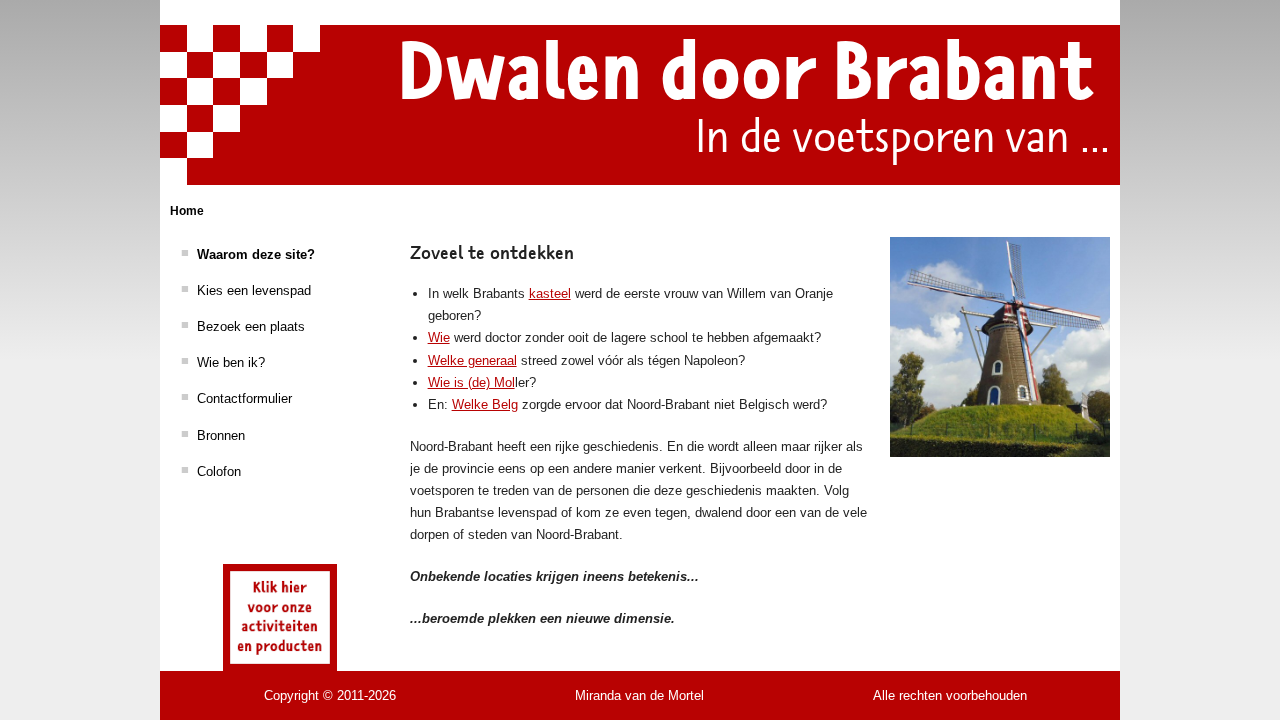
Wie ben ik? (231, 362)
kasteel (550, 293)
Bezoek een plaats (251, 326)
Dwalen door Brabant (745, 73)
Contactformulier (244, 398)
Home (187, 211)
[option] (1000, 347)
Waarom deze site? (256, 254)
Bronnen (221, 435)
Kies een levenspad (254, 290)
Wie (439, 337)
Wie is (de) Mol (471, 382)
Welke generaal (472, 360)
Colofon (219, 471)
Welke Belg (485, 404)
